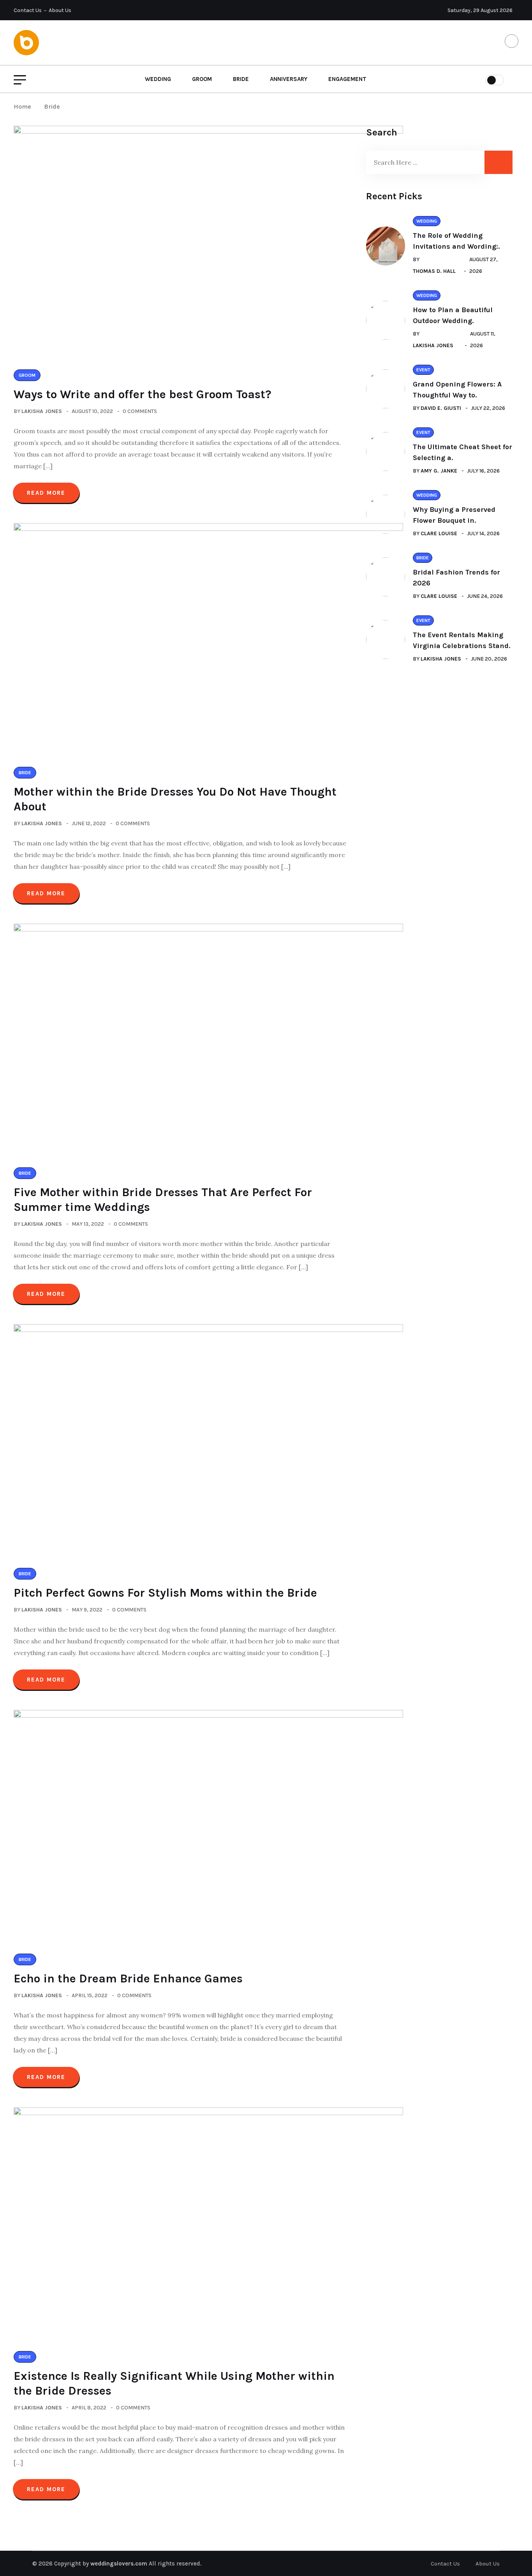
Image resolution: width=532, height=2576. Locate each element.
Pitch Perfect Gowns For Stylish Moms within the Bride (165, 1593)
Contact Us (28, 10)
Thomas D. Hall (434, 271)
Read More (46, 493)
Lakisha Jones (42, 411)
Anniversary (289, 79)
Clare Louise (439, 533)
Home (24, 106)
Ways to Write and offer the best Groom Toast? (143, 394)
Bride (241, 79)
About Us (60, 10)
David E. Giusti (441, 408)
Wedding (158, 79)
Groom (202, 79)
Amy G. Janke (439, 471)
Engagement (347, 79)
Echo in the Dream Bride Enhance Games (128, 1979)
